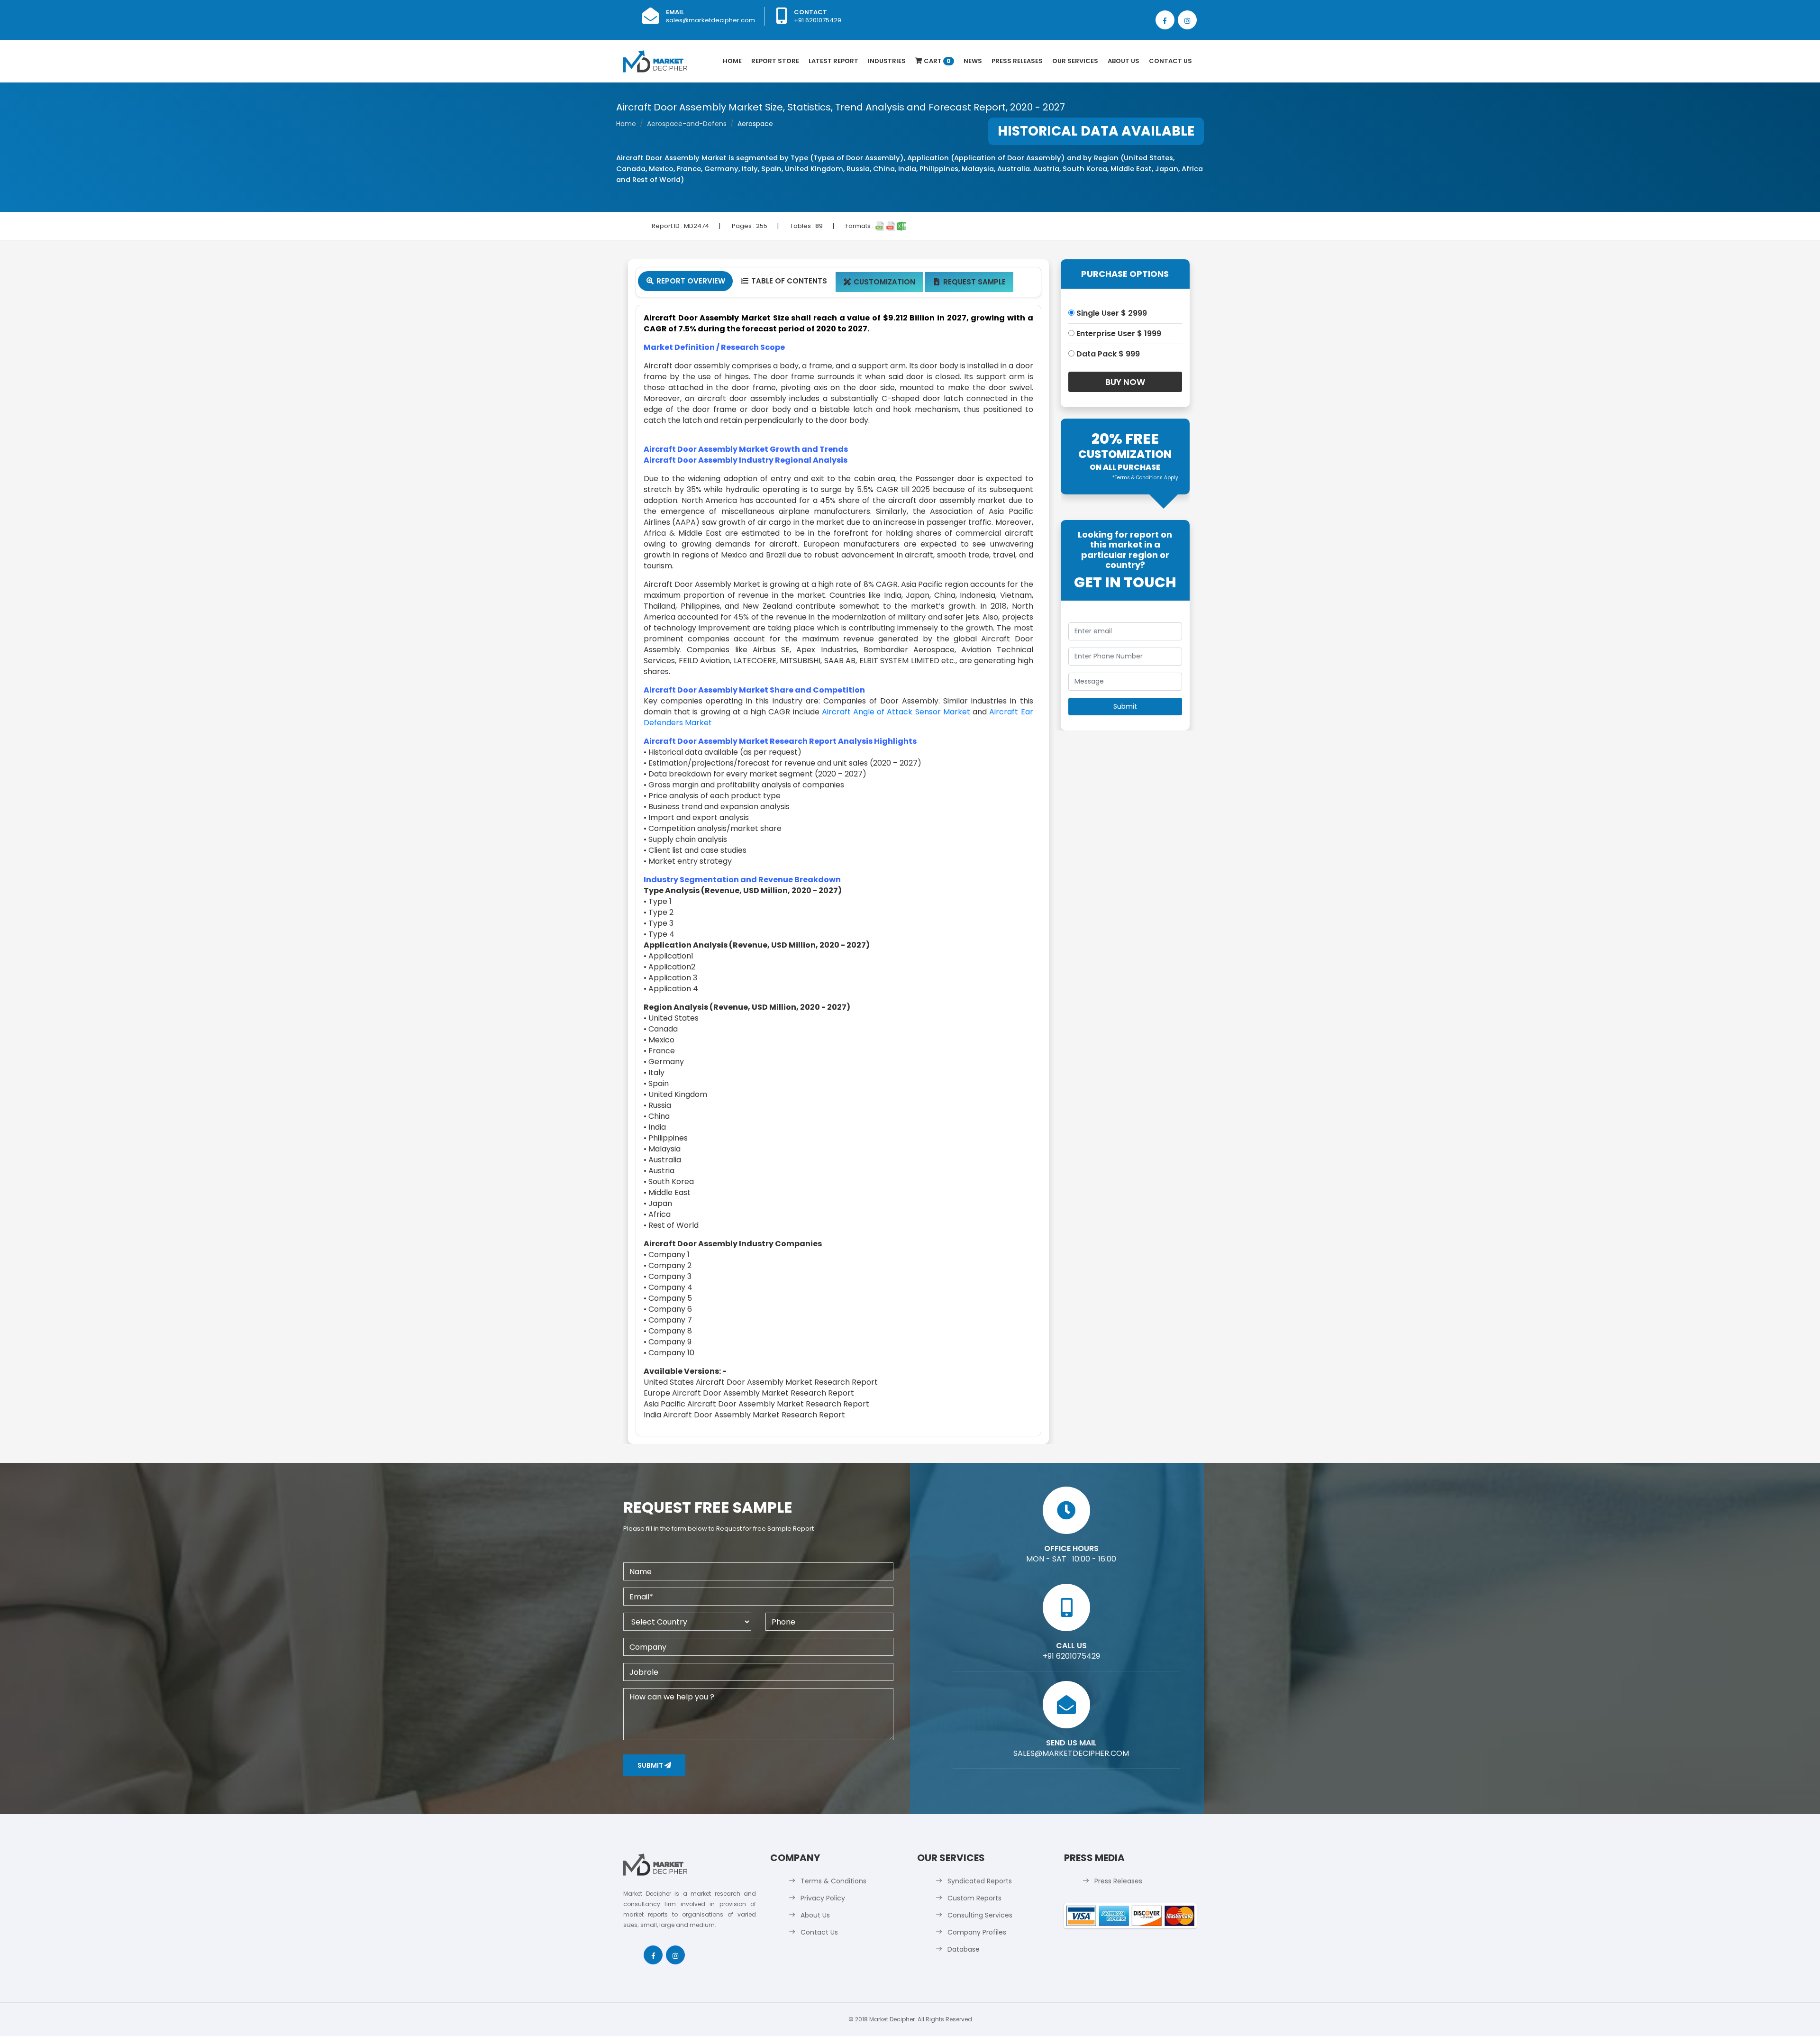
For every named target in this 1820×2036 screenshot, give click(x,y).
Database (964, 1949)
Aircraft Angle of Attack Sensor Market (896, 712)
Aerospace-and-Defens (687, 124)
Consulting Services (980, 1915)
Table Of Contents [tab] (784, 281)
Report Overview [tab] (686, 281)
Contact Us (1170, 61)
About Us (1124, 61)
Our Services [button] (1075, 61)
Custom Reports (974, 1898)
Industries (887, 61)
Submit (651, 1765)
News (973, 61)
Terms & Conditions (833, 1881)
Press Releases (1017, 61)
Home (732, 61)
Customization (879, 282)
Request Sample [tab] (970, 282)
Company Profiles (977, 1932)
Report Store (775, 61)
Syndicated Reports (980, 1881)
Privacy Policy (823, 1898)
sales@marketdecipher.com (710, 20)
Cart (937, 61)
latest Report (833, 61)
